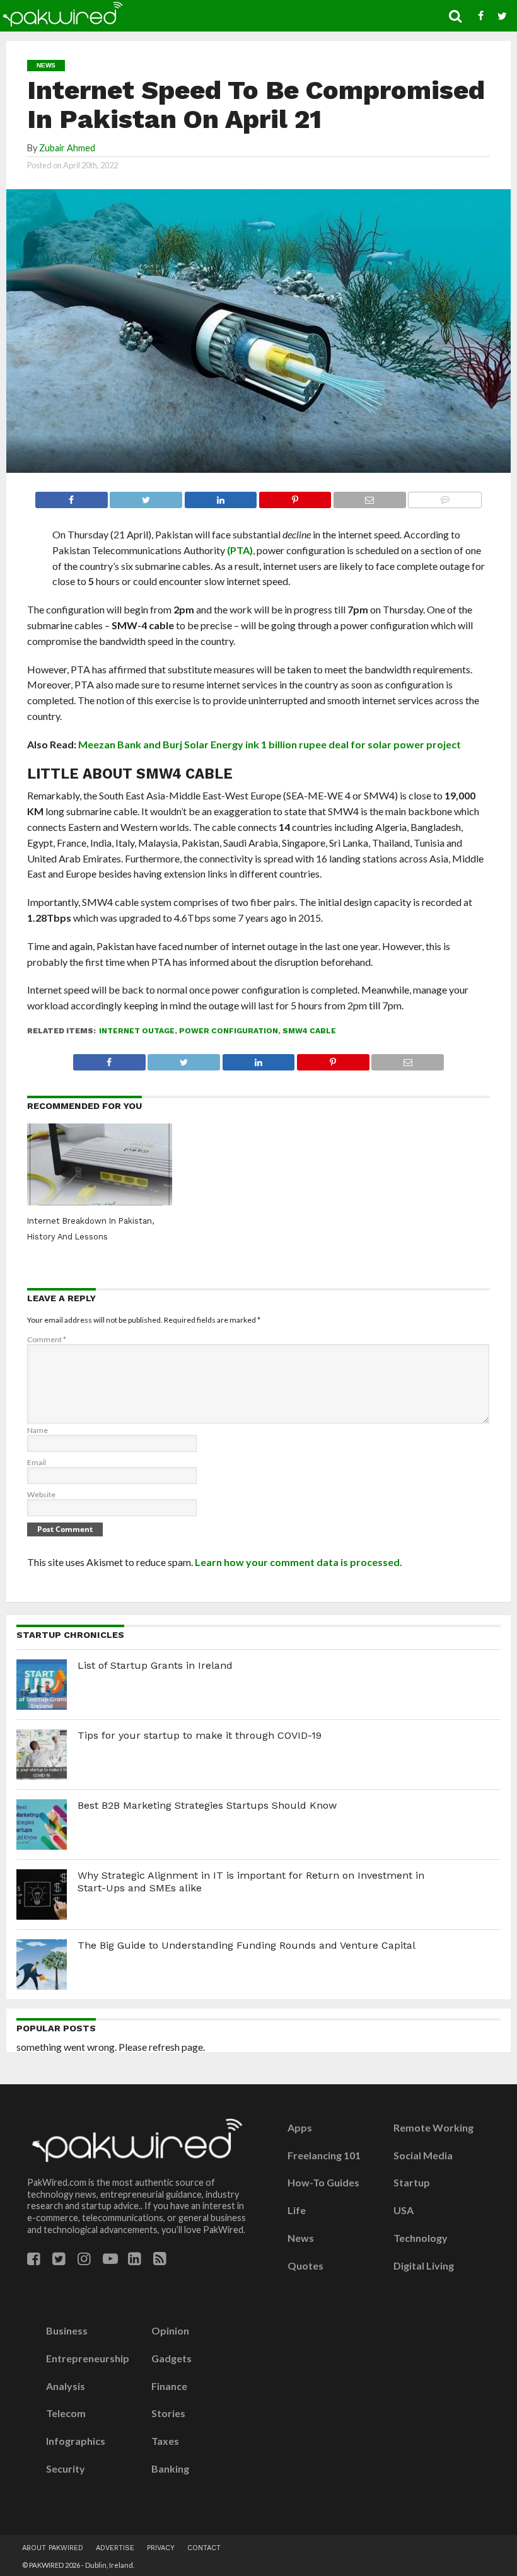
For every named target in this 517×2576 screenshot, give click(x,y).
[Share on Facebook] (72, 496)
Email (37, 1462)
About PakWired (53, 2548)
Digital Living (424, 2266)
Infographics (76, 2441)
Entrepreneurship (88, 2358)
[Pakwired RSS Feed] (160, 2259)
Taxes (165, 2441)
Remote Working (433, 2128)
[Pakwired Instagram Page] (84, 2259)
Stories (168, 2413)
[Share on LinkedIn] (220, 496)
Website (41, 1494)
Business (67, 2331)
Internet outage (137, 1031)
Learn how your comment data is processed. (299, 1562)
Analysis (66, 2386)
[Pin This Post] (295, 496)
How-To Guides (323, 2183)
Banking (170, 2469)
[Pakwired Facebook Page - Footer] (34, 2259)
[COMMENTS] (445, 496)
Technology (421, 2238)
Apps (300, 2128)
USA (404, 2210)
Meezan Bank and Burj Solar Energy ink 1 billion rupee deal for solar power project (270, 744)
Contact (204, 2548)
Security (66, 2469)
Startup (412, 2183)
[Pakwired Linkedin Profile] (135, 2259)
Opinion (170, 2331)
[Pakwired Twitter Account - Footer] (59, 2259)
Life (297, 2210)
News (301, 2238)
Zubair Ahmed (67, 148)
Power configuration (229, 1031)
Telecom (66, 2413)
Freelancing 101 (324, 2155)
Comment (47, 1339)
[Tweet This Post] (146, 496)
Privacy (161, 2548)
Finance (169, 2386)
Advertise (115, 2548)
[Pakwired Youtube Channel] (110, 2259)
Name (38, 1430)
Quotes (305, 2266)
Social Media (423, 2155)
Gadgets (171, 2358)
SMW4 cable (309, 1031)
